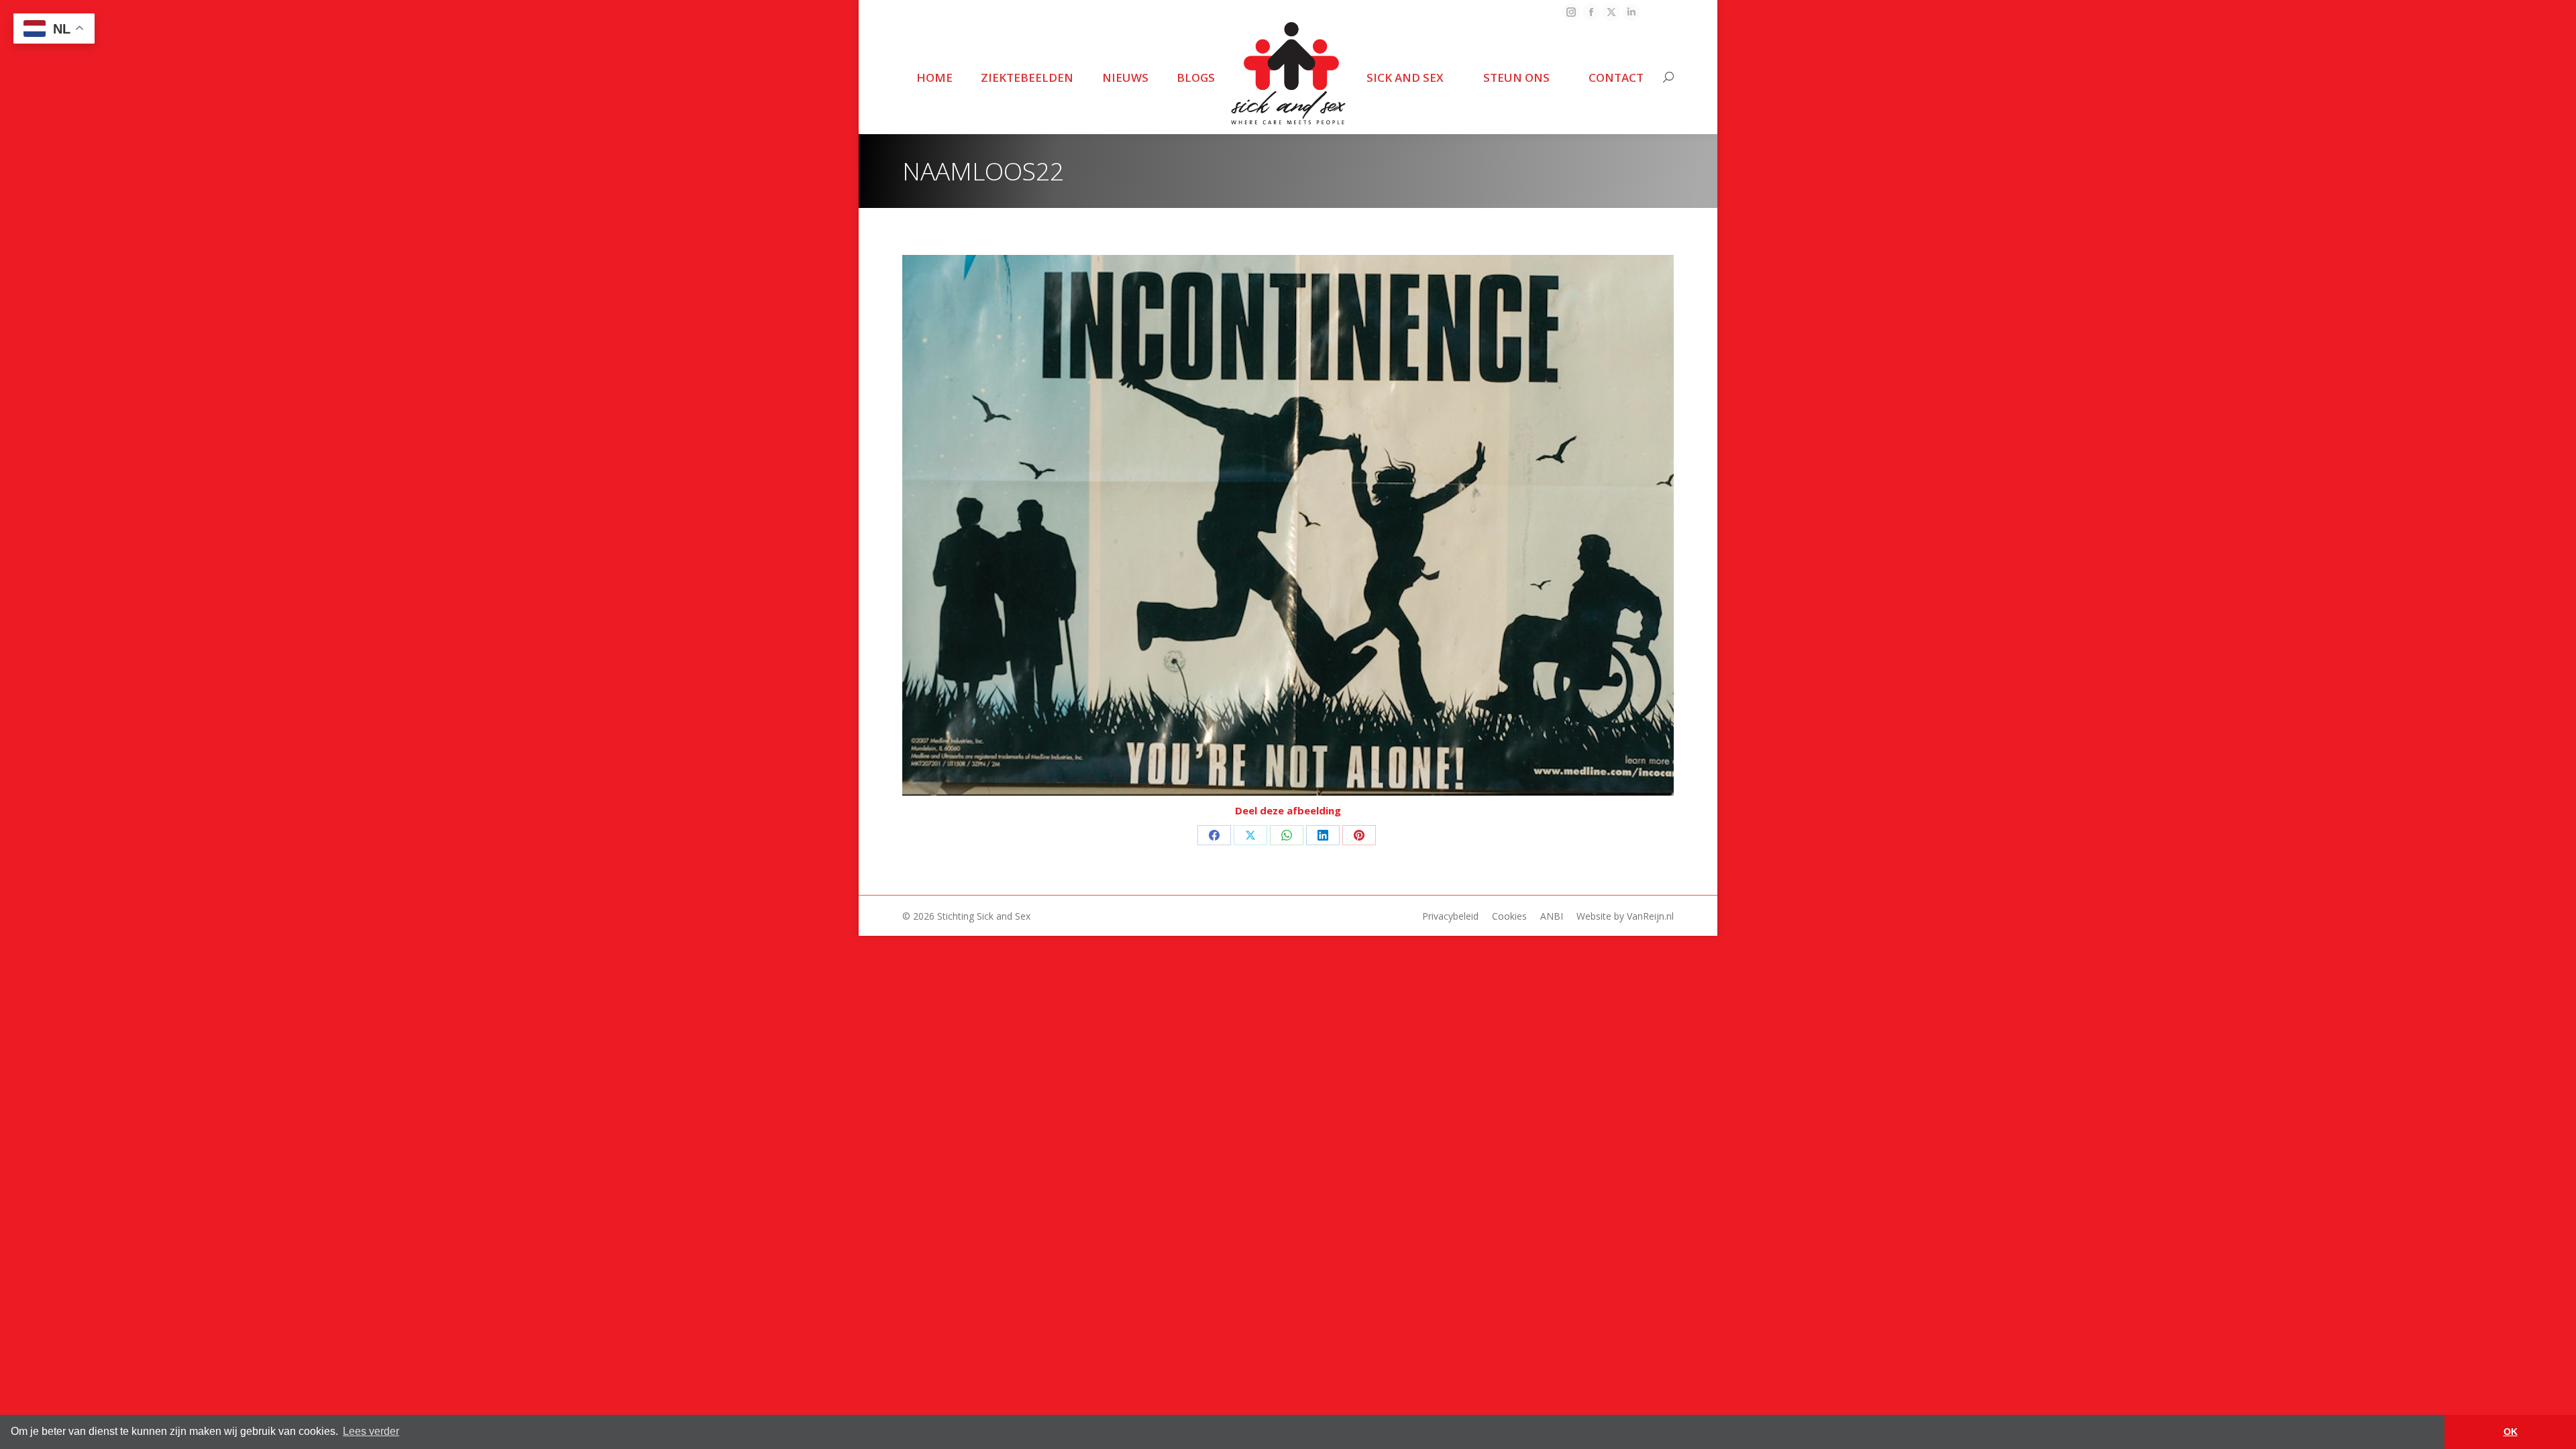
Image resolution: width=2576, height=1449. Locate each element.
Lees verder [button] (371, 1431)
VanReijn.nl (1650, 916)
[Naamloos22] (1288, 526)
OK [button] (2511, 1432)
